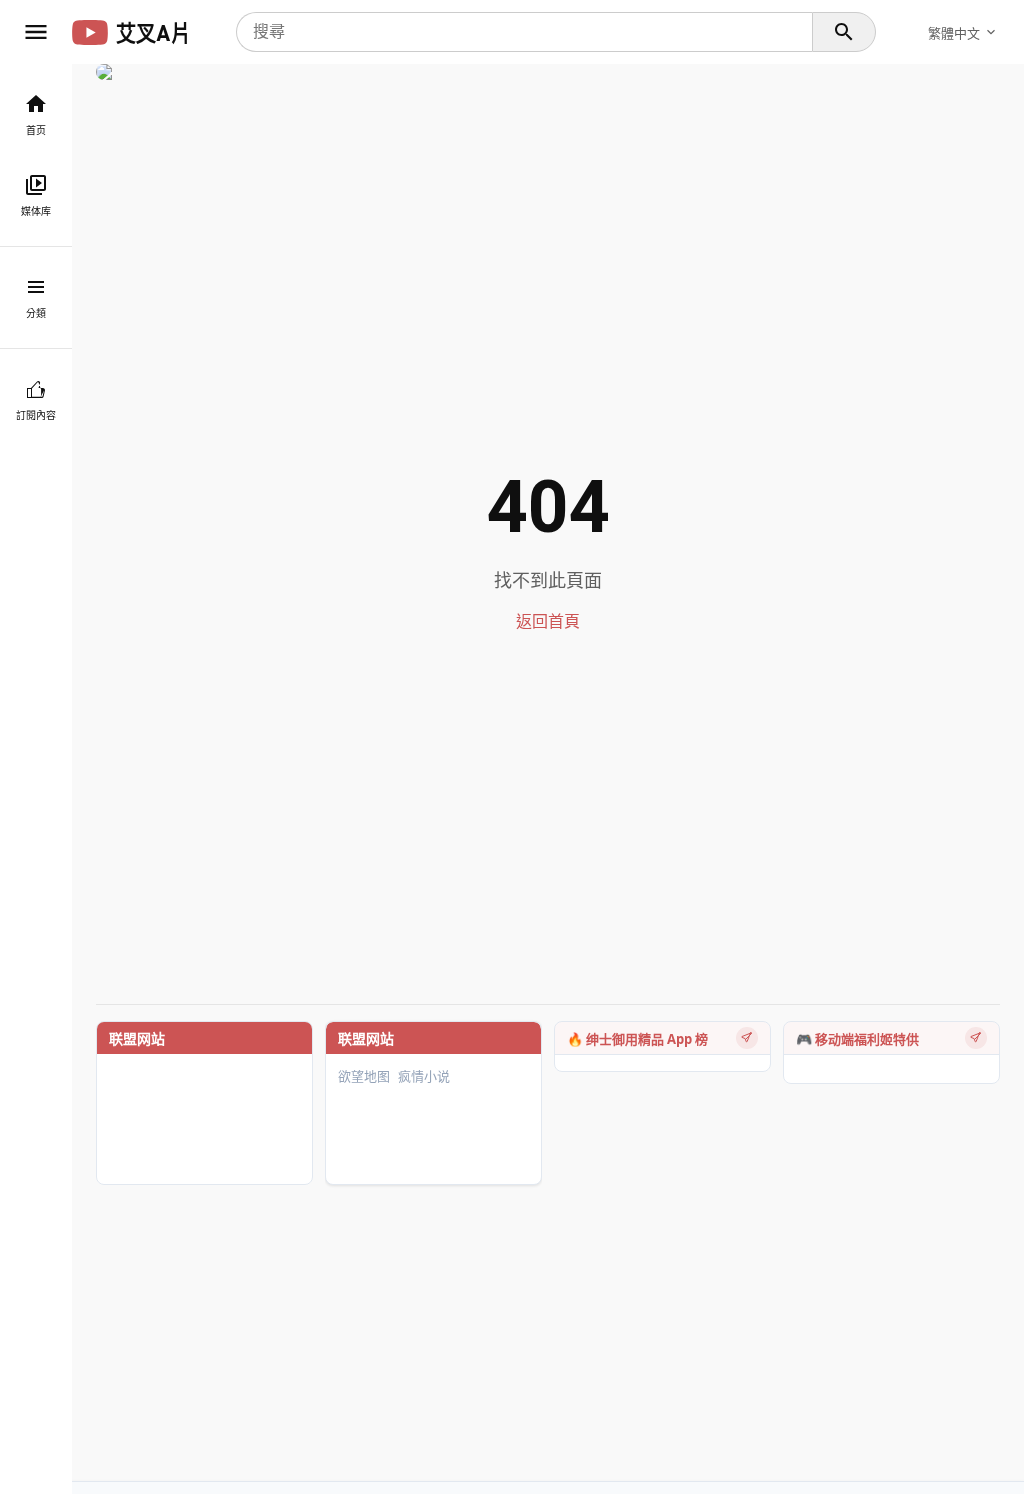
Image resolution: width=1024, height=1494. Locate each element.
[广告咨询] (747, 1038)
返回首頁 (548, 621)
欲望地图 (364, 1076)
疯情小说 (424, 1076)
